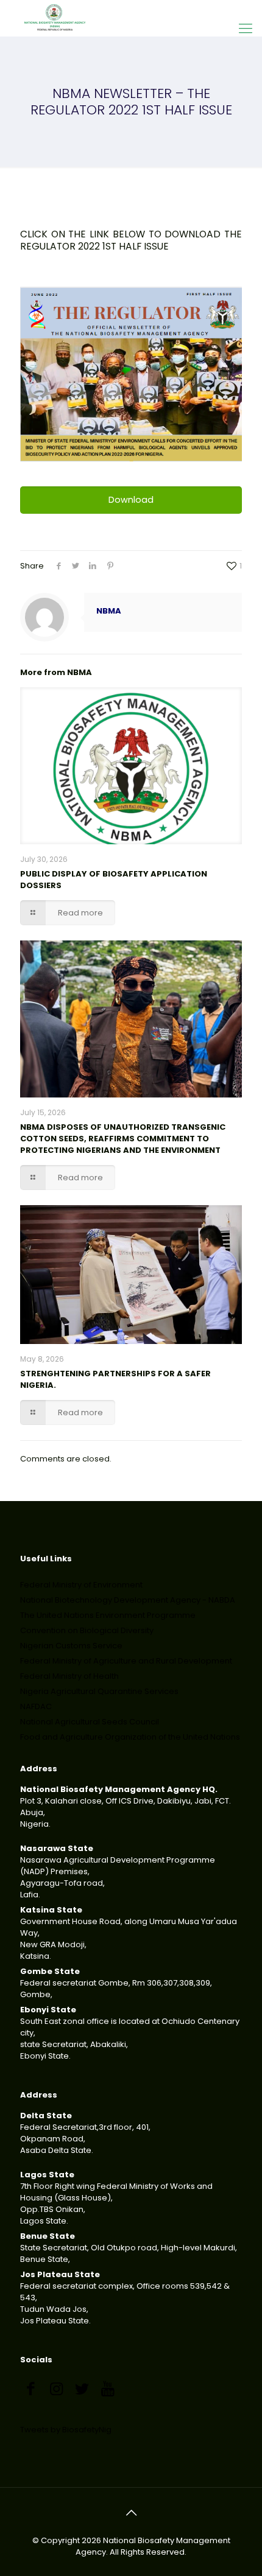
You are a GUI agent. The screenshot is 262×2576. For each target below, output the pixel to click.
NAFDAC (36, 1706)
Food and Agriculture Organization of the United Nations (130, 1737)
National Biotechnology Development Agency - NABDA (128, 1600)
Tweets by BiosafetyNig (66, 2430)
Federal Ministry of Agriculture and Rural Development (126, 1661)
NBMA (109, 611)
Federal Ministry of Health (69, 1676)
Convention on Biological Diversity (87, 1630)
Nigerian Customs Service (71, 1646)
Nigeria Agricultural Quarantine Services (99, 1691)
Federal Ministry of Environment (81, 1585)
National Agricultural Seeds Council (90, 1722)
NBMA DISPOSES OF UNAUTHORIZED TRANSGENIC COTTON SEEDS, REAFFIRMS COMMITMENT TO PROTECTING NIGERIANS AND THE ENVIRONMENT (123, 1139)
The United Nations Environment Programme (108, 1615)
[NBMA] (55, 18)
